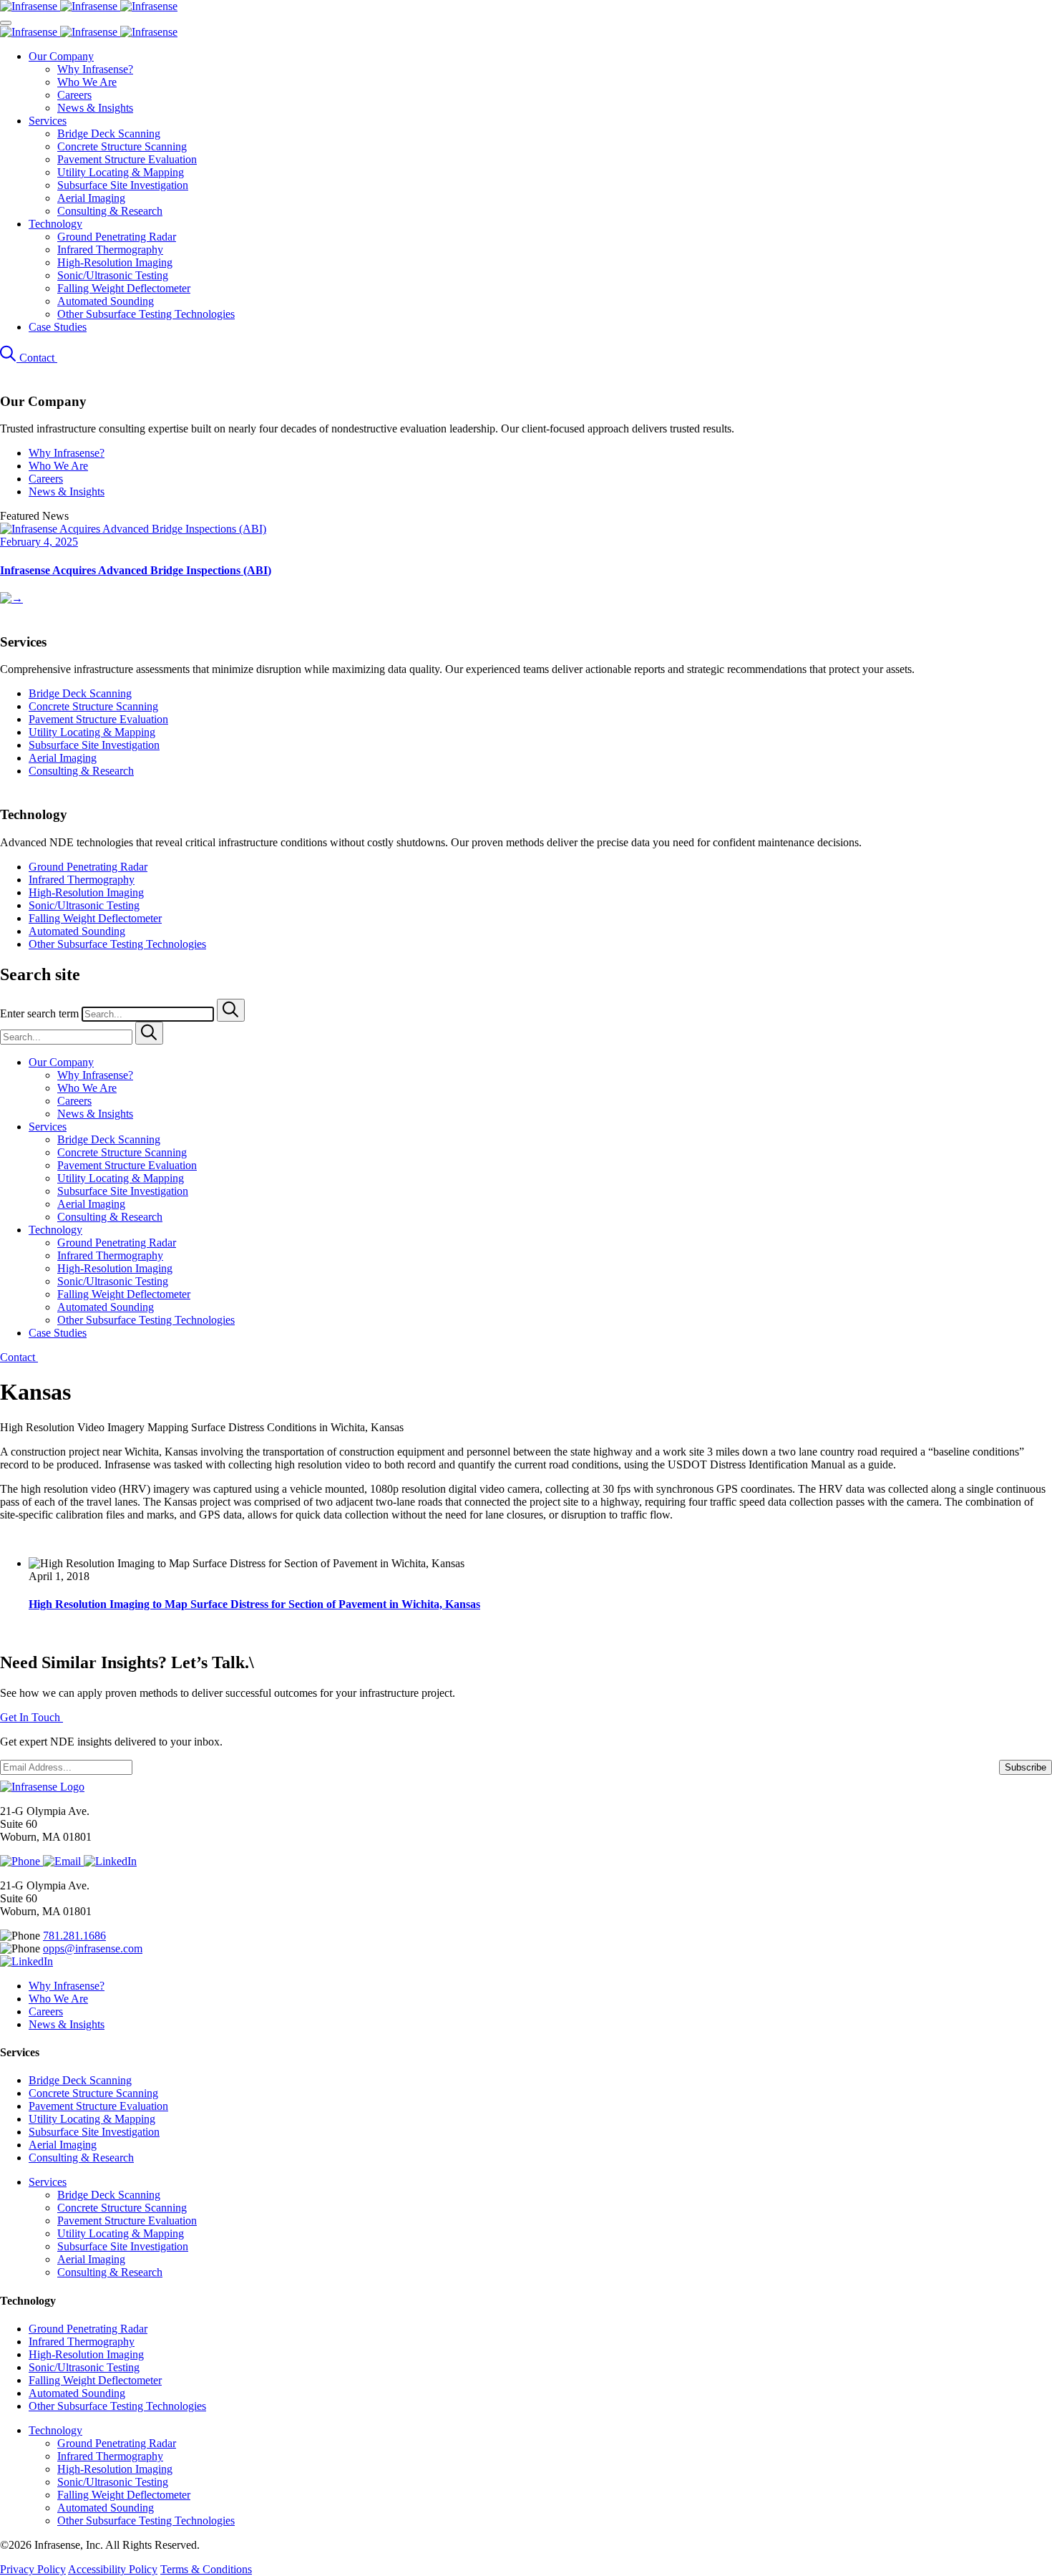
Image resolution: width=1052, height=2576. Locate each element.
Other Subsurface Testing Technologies (146, 314)
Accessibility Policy (113, 2569)
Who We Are (87, 82)
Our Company (61, 56)
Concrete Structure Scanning (122, 146)
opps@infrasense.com (93, 1948)
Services (48, 121)
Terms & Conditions (206, 2569)
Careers (74, 95)
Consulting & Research (110, 211)
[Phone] (21, 1861)
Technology (55, 224)
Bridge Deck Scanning (109, 134)
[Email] (63, 1861)
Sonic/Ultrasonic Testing (113, 275)
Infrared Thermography (110, 250)
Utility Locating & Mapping (121, 172)
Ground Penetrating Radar (117, 237)
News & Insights (95, 108)
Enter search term (41, 1013)
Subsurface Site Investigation (123, 185)
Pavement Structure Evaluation (127, 159)
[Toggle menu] (6, 23)
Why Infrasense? (95, 69)
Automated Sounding (106, 301)
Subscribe (1026, 1767)
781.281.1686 (74, 1936)
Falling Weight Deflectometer (124, 288)
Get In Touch (31, 1717)
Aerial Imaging (91, 198)
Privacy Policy (33, 2569)
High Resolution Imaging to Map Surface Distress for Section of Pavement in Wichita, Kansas (254, 1604)
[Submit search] (231, 1010)
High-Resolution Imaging (115, 262)
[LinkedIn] (110, 1861)
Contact (38, 358)
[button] (10, 358)
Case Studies (58, 327)
